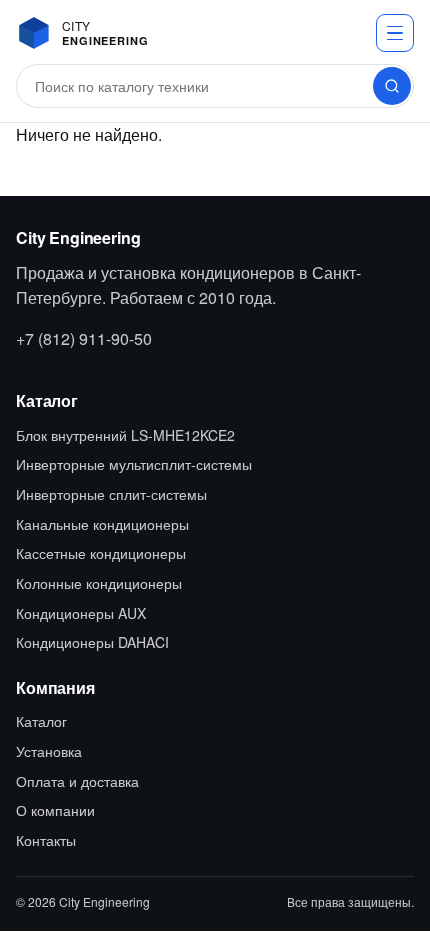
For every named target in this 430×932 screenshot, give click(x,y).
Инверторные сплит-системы (111, 494)
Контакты (46, 840)
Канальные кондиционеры (102, 524)
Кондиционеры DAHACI (92, 642)
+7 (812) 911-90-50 (84, 338)
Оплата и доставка (77, 781)
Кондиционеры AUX (81, 613)
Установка (49, 751)
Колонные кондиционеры (99, 583)
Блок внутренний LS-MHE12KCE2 (125, 435)
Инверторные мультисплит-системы (134, 464)
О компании (55, 810)
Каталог (41, 721)
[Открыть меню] (395, 33)
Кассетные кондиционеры (101, 553)
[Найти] (392, 86)
